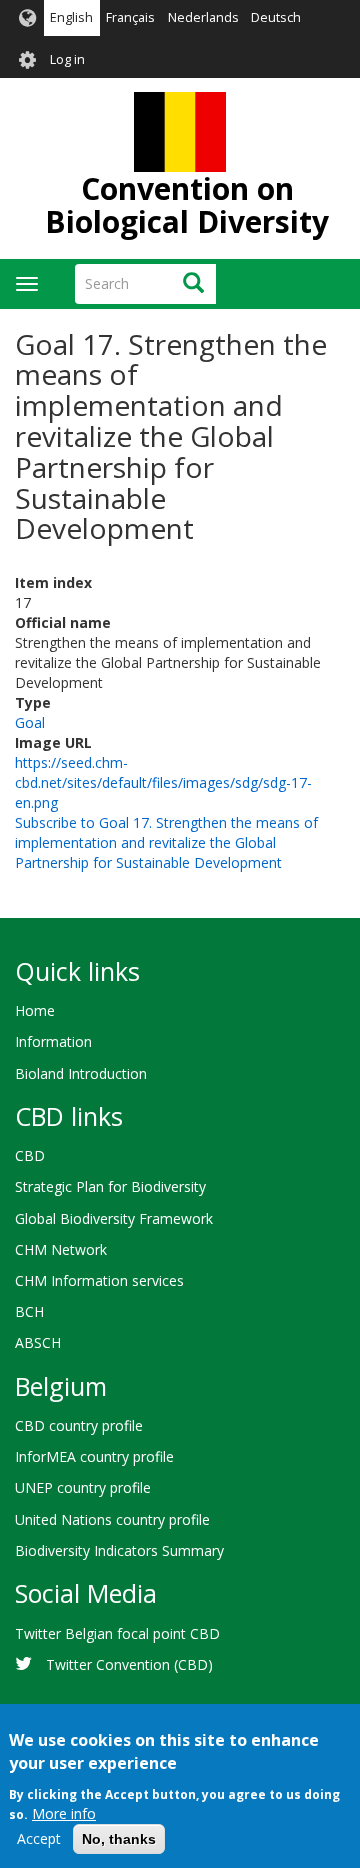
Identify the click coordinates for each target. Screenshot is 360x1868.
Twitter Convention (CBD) (129, 1664)
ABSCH (38, 1342)
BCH (29, 1311)
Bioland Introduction (81, 1073)
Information (53, 1041)
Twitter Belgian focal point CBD (117, 1633)
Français (130, 17)
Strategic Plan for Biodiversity (110, 1186)
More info (64, 1813)
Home (35, 1010)
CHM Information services (99, 1280)
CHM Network (61, 1249)
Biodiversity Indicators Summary (119, 1550)
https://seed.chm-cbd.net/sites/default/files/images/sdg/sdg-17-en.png (163, 782)
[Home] (180, 132)
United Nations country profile (112, 1519)
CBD (30, 1155)
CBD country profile (79, 1425)
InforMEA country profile (94, 1456)
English (71, 17)
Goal (30, 722)
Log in (67, 59)
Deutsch (276, 17)
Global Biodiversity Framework (114, 1218)
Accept (39, 1838)
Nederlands (203, 17)
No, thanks (119, 1839)
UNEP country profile (83, 1487)
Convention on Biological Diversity (187, 205)
